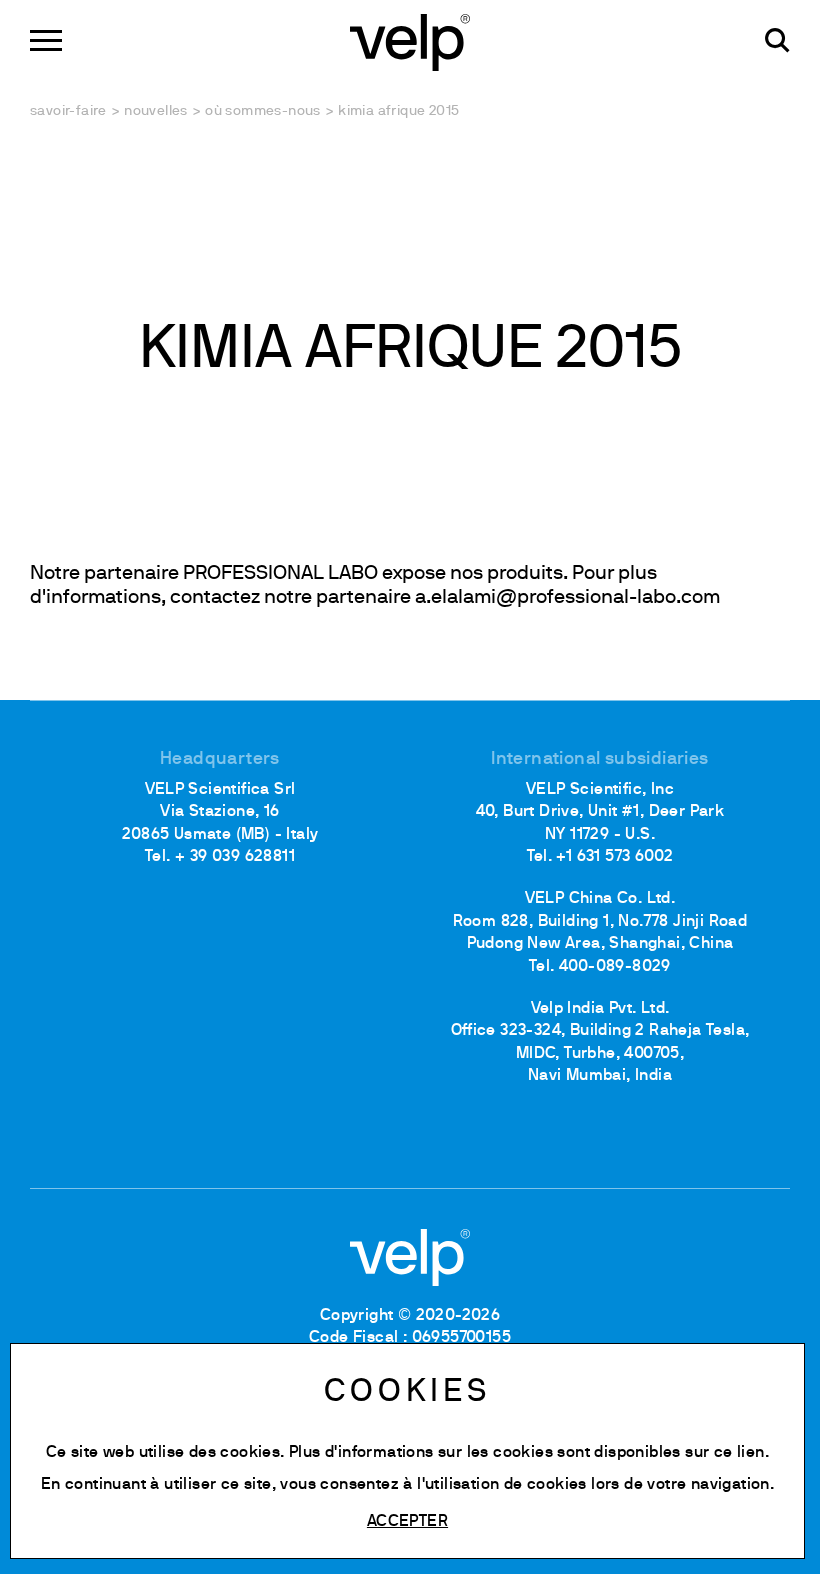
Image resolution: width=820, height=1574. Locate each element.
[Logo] (410, 40)
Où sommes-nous (263, 111)
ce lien (739, 1453)
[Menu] (46, 40)
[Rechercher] (777, 40)
